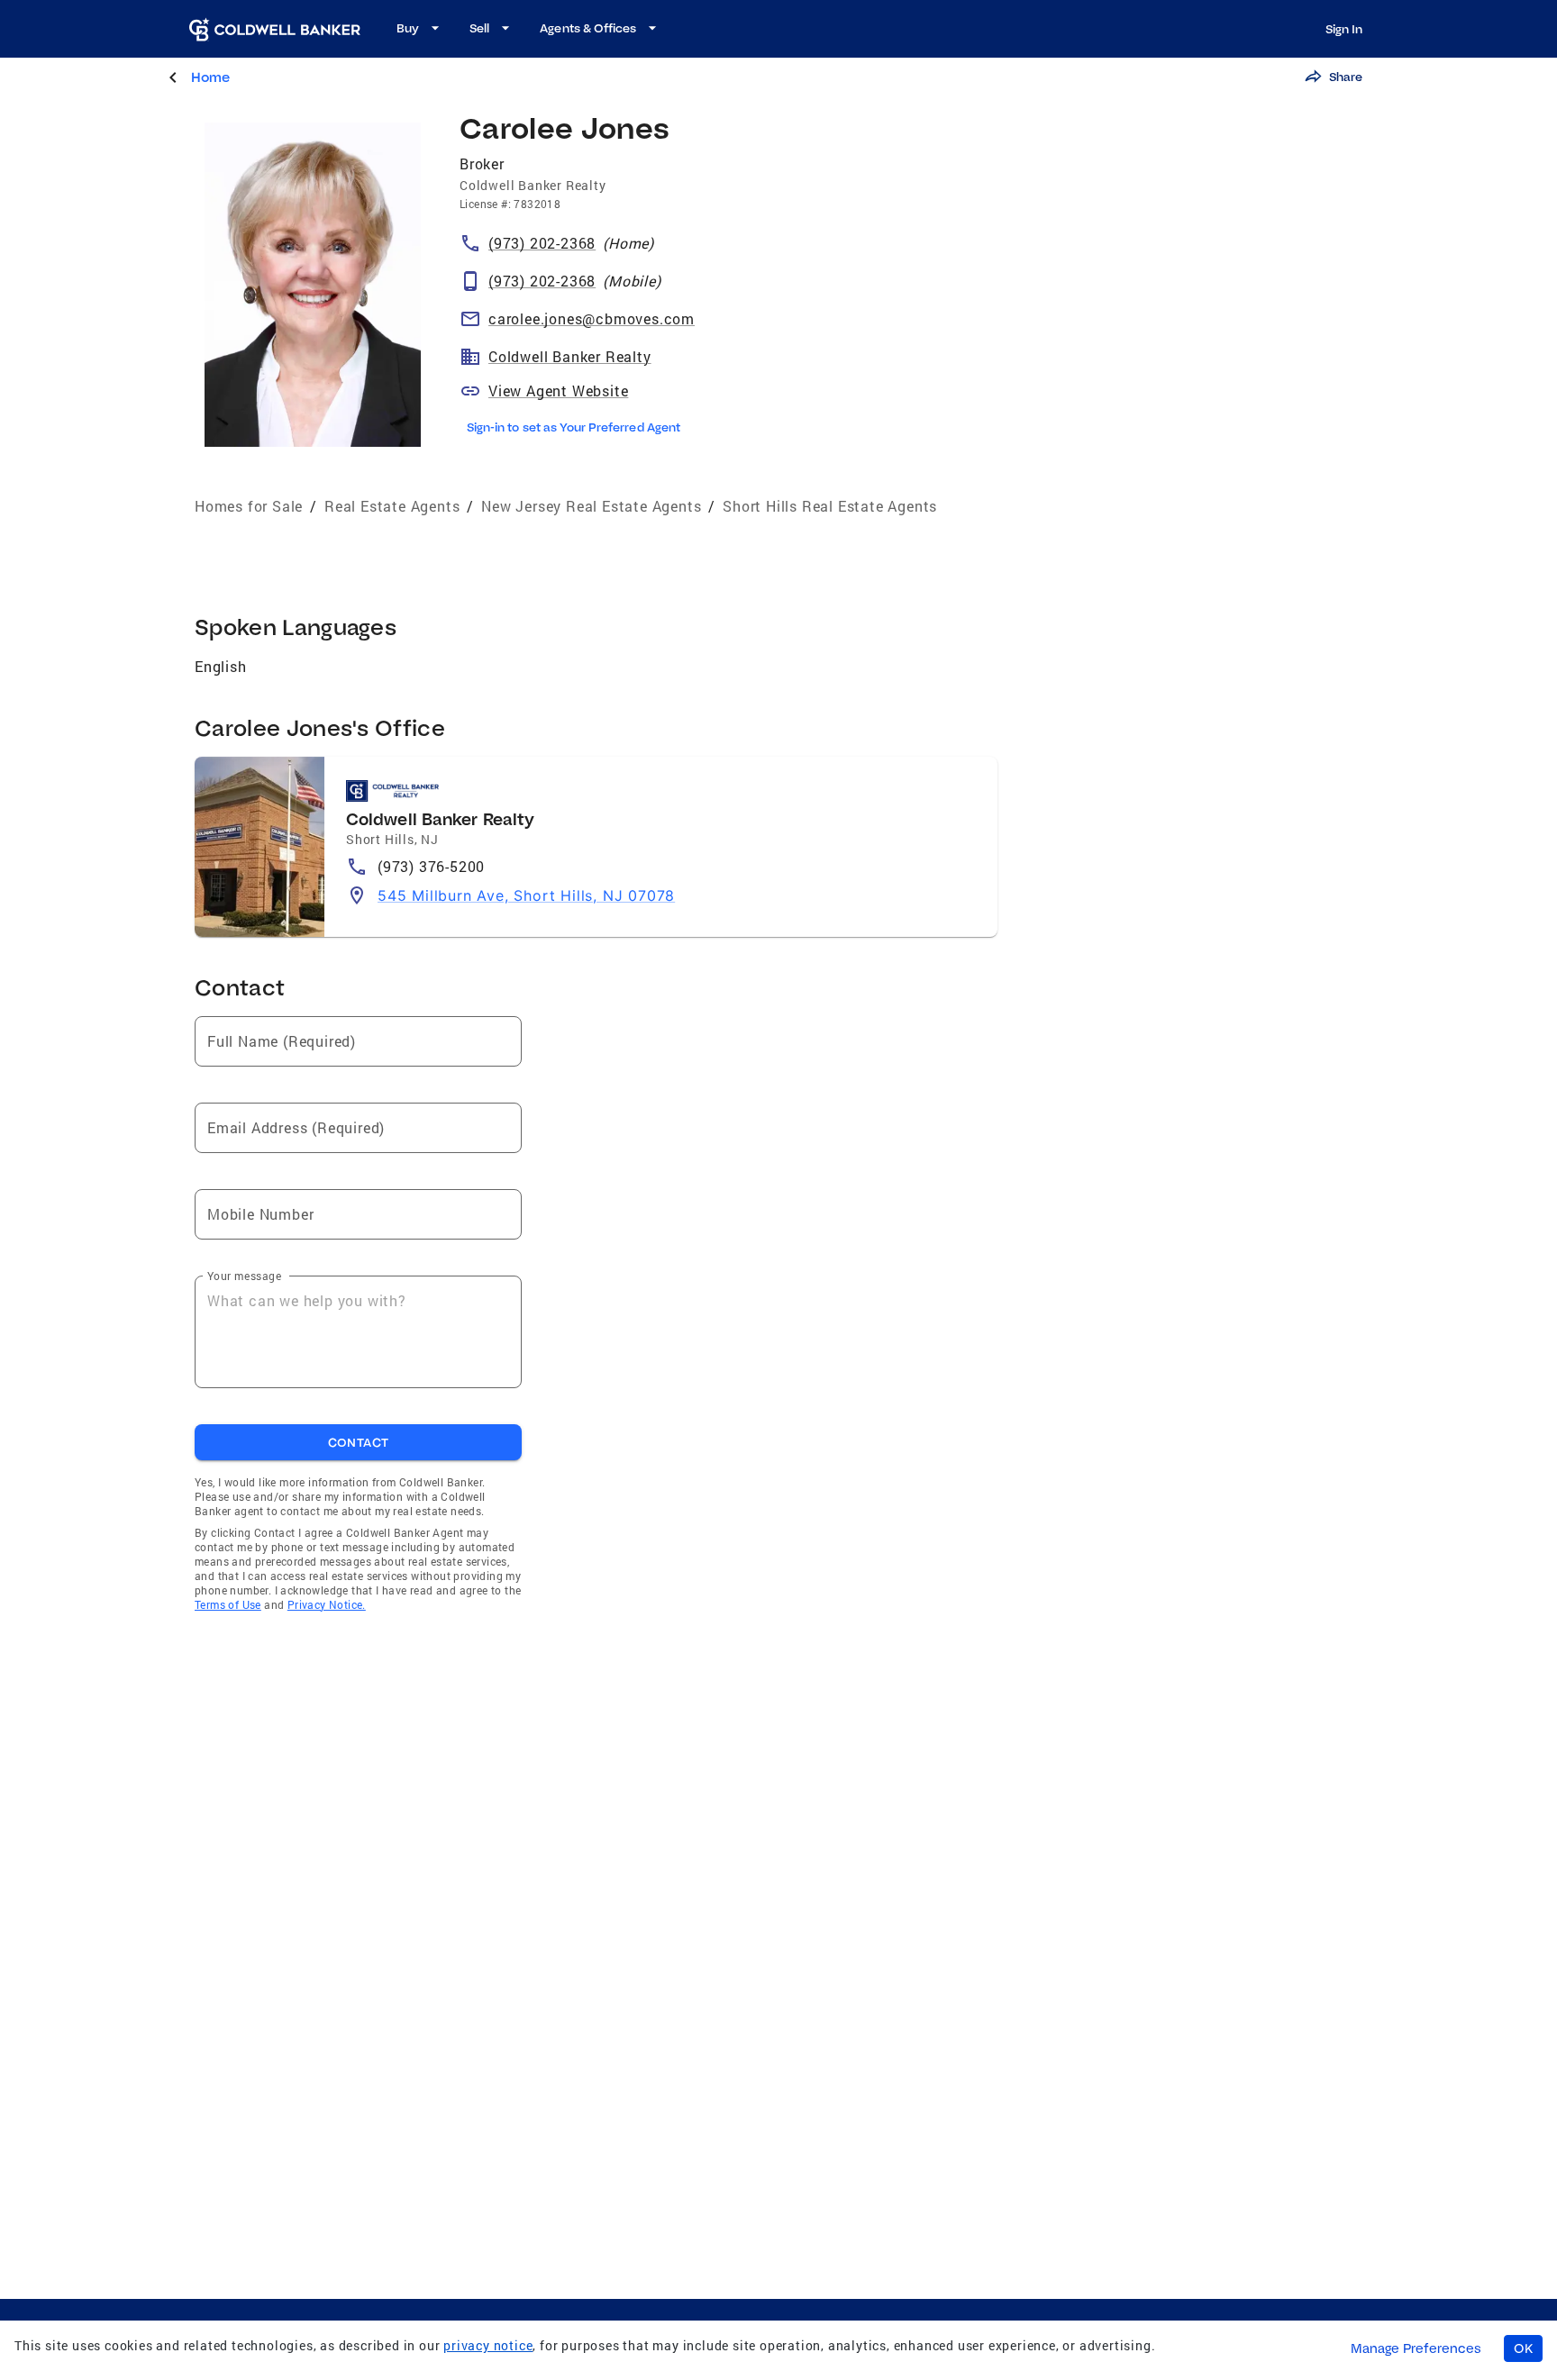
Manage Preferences (1416, 2348)
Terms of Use (228, 1604)
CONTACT (359, 1442)
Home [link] (210, 77)
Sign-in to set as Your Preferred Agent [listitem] (574, 427)
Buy (408, 28)
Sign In (1344, 29)
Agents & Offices (588, 28)
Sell (479, 28)
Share (1346, 77)
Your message (244, 1276)
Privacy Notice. (327, 1604)
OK (1523, 2348)
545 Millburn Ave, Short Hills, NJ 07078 (526, 895)
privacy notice (488, 2345)
